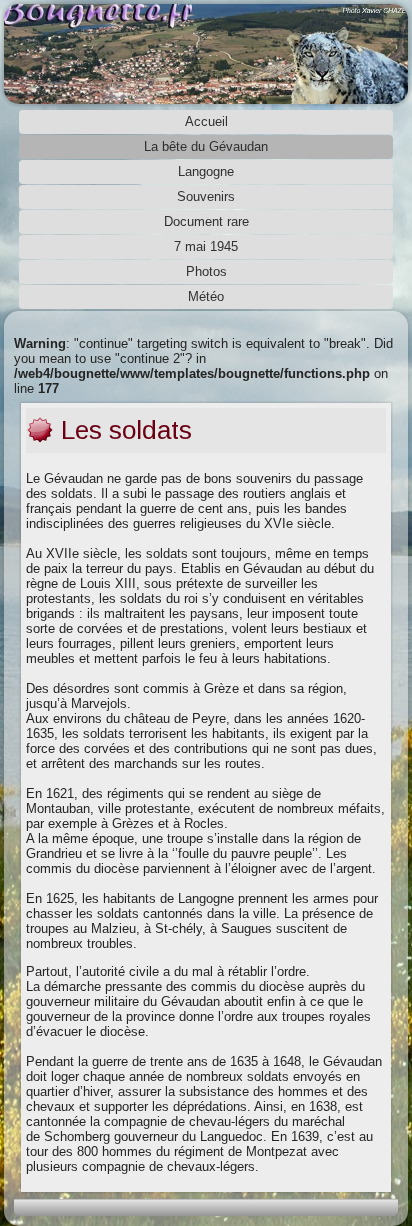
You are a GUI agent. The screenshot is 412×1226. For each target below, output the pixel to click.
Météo (206, 296)
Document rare (206, 221)
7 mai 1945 (206, 246)
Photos (206, 271)
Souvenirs (206, 196)
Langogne (206, 171)
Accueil (206, 121)
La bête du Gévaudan (206, 146)
